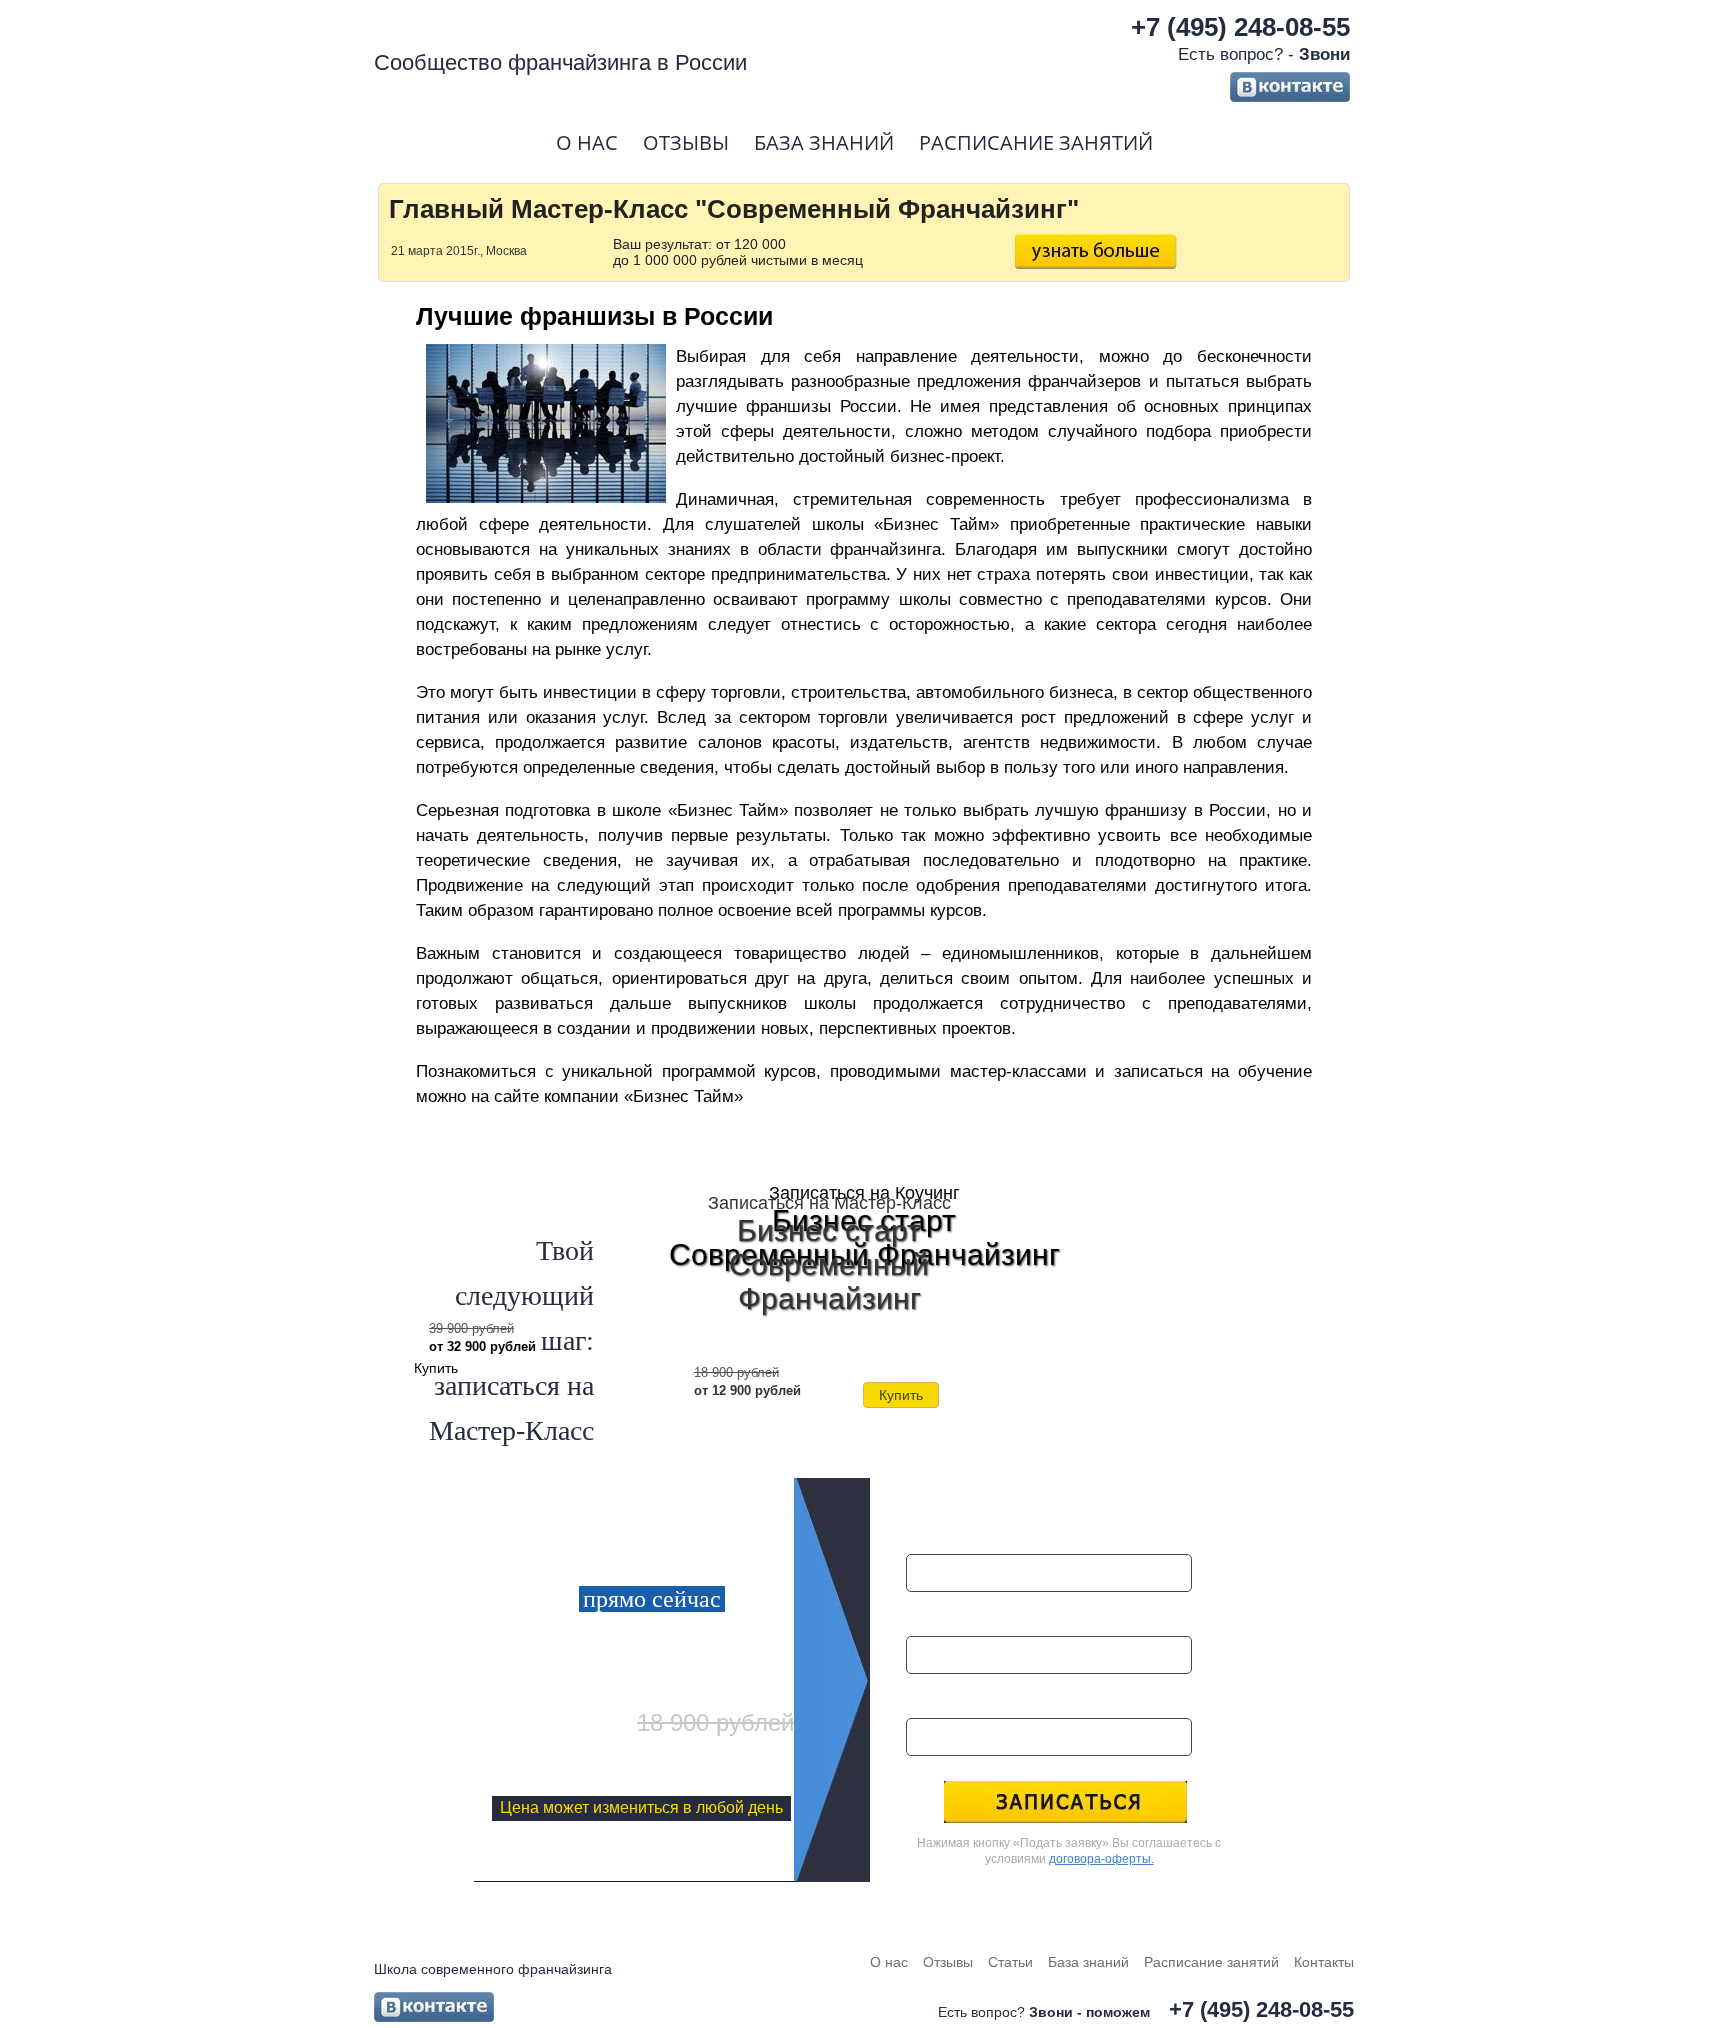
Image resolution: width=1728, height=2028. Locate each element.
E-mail (933, 1612)
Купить (901, 1395)
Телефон (943, 1694)
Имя (925, 1530)
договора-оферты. (1101, 1859)
